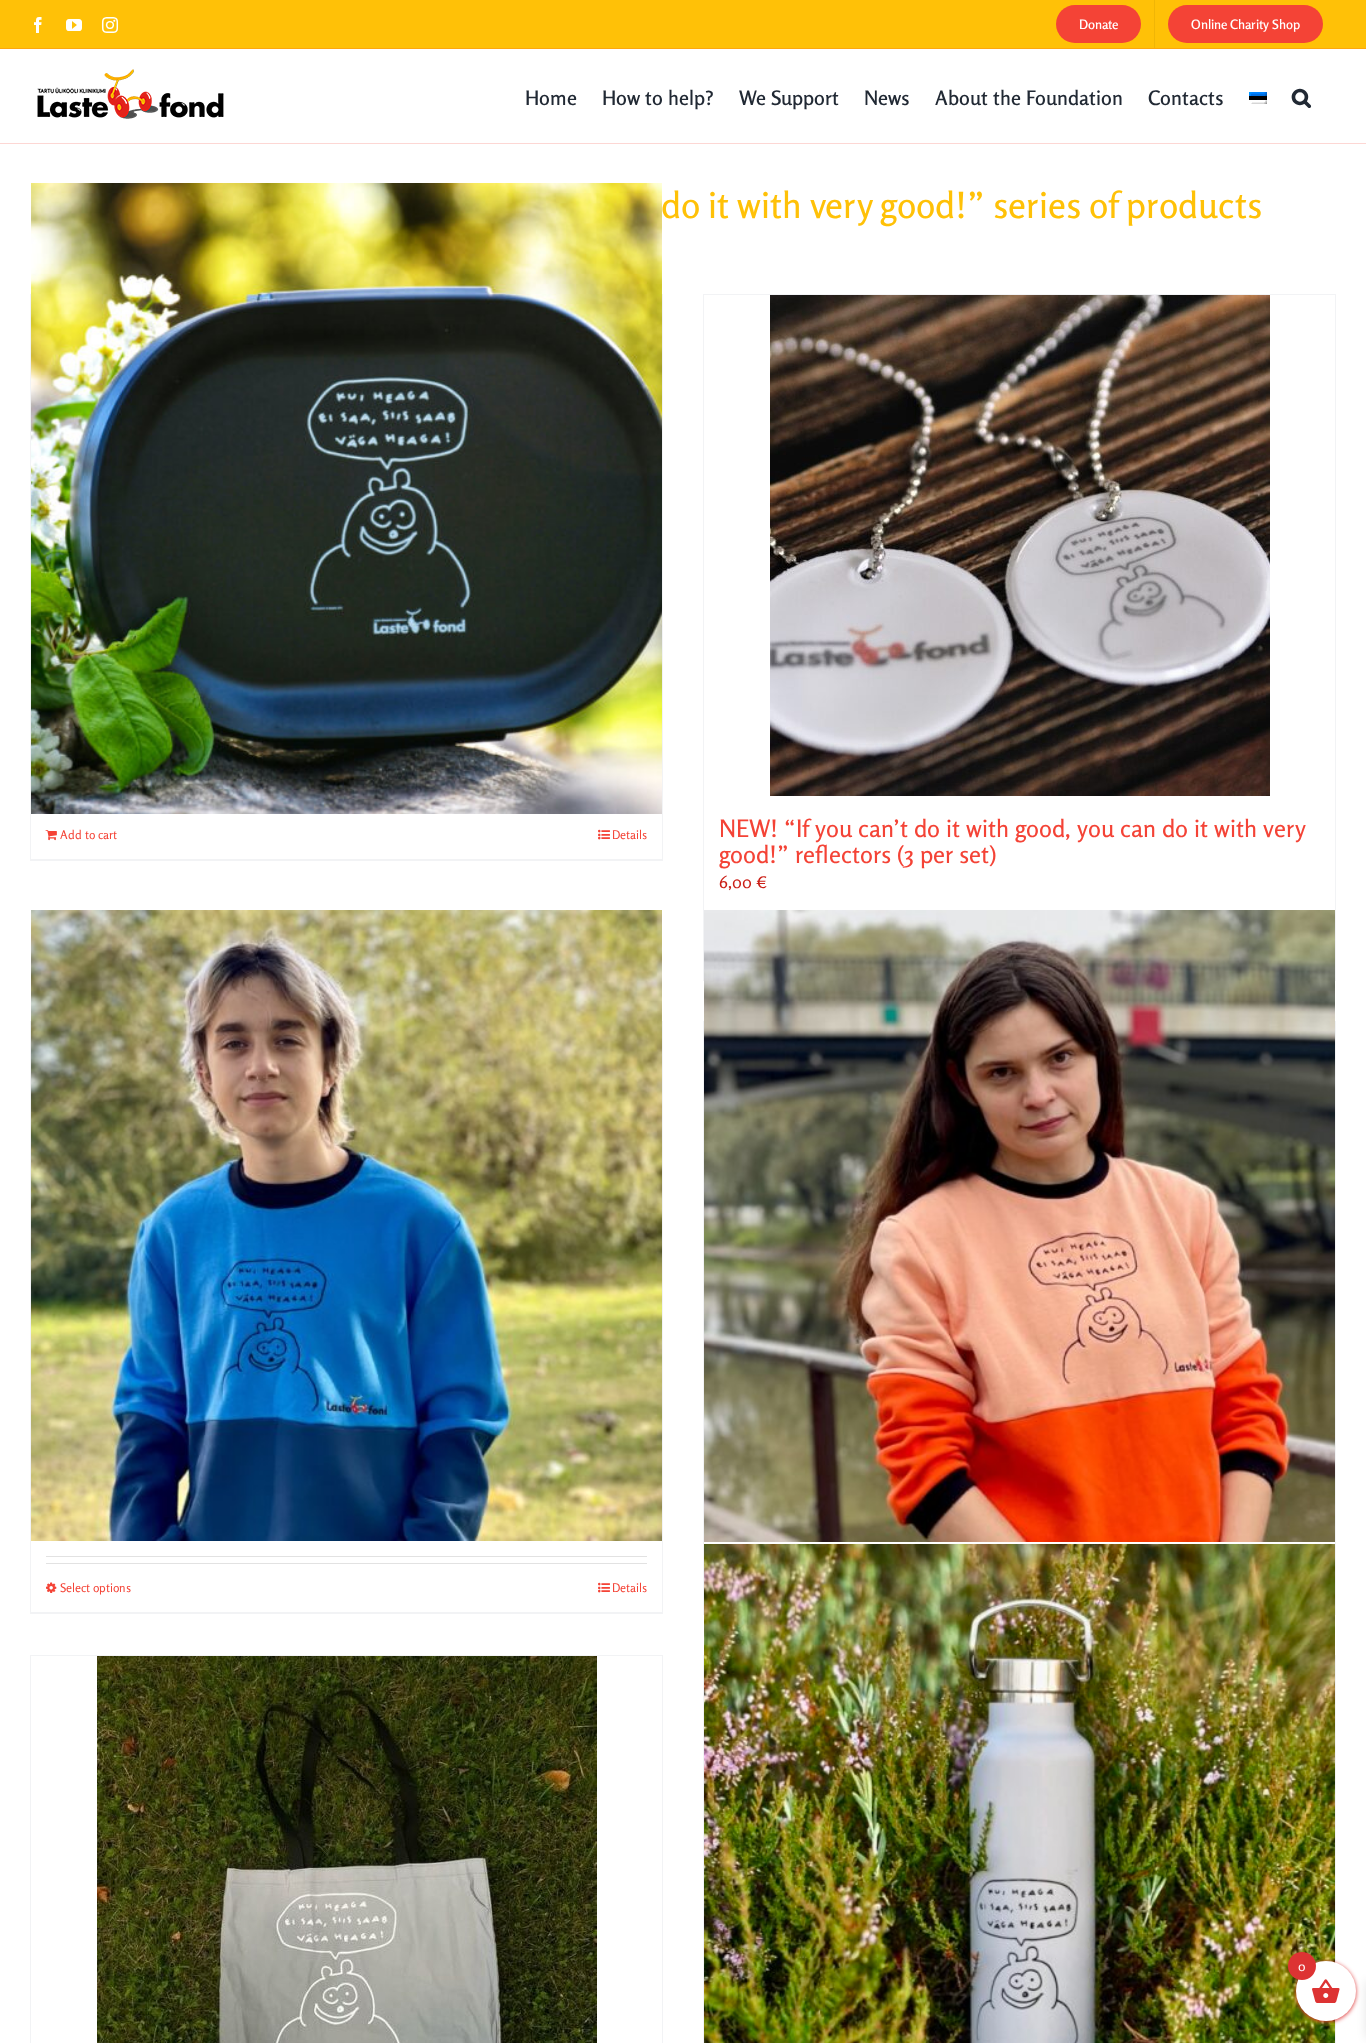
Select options (95, 1587)
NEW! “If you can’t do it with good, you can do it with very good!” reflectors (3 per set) (1012, 841)
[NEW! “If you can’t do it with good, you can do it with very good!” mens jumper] (346, 1225)
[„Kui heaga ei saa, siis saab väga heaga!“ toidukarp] (346, 498)
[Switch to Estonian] (1258, 96)
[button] (1301, 96)
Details (629, 834)
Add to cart (88, 834)
